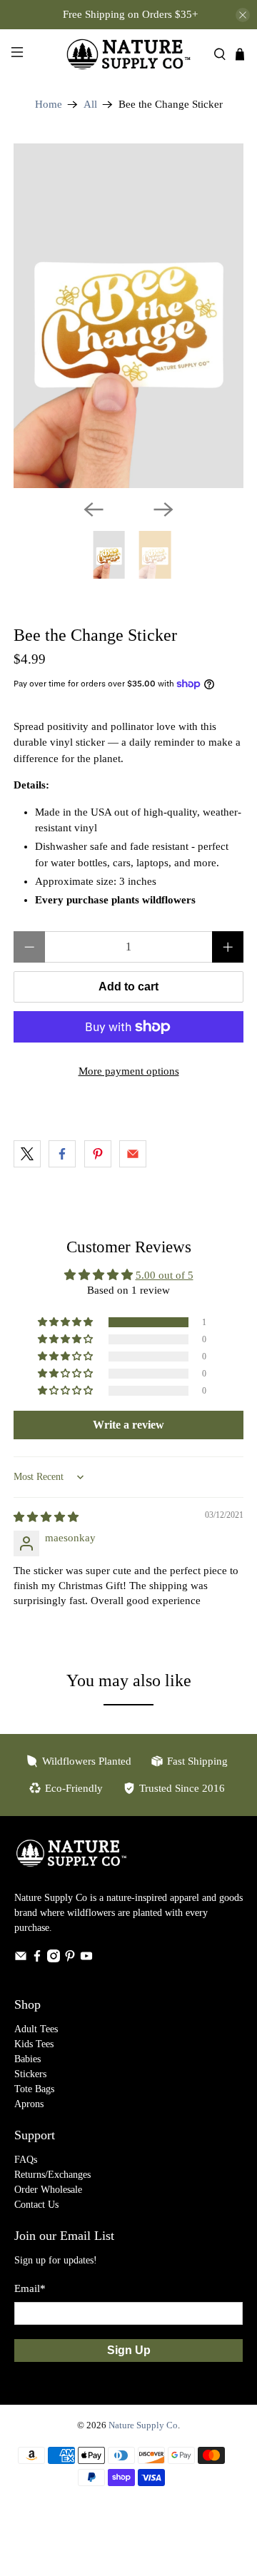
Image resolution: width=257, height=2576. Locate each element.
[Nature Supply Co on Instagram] (54, 1959)
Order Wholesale (48, 2190)
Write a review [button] (128, 1425)
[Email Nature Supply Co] (21, 1959)
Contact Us (36, 2205)
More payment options (129, 1071)
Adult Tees (36, 2029)
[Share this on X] (27, 1154)
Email (30, 2288)
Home (49, 105)
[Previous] (94, 509)
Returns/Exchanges (52, 2175)
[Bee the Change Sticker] (128, 316)
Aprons (29, 2104)
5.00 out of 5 (165, 1275)
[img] (46, 1517)
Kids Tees (34, 2044)
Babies (27, 2059)
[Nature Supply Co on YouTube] (86, 1959)
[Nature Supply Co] (128, 54)
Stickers (30, 2074)
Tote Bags (34, 2089)
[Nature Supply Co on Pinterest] (70, 1959)
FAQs (26, 2160)
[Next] (163, 509)
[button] (66, 1322)
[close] (243, 15)
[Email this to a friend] (133, 1154)
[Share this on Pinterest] (98, 1154)
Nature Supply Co (143, 2425)
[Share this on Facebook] (62, 1154)
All (90, 105)
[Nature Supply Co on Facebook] (37, 1959)
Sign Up (129, 2350)
